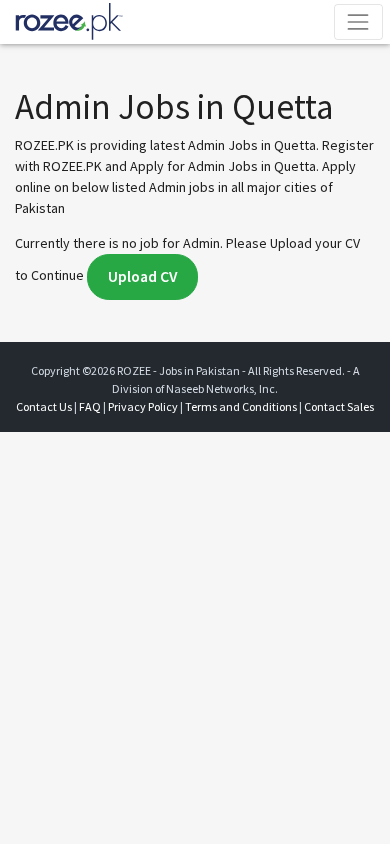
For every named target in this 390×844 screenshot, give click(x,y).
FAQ (90, 406)
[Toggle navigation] (358, 21)
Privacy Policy (143, 406)
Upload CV (142, 276)
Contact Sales (339, 406)
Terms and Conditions (241, 406)
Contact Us (44, 406)
